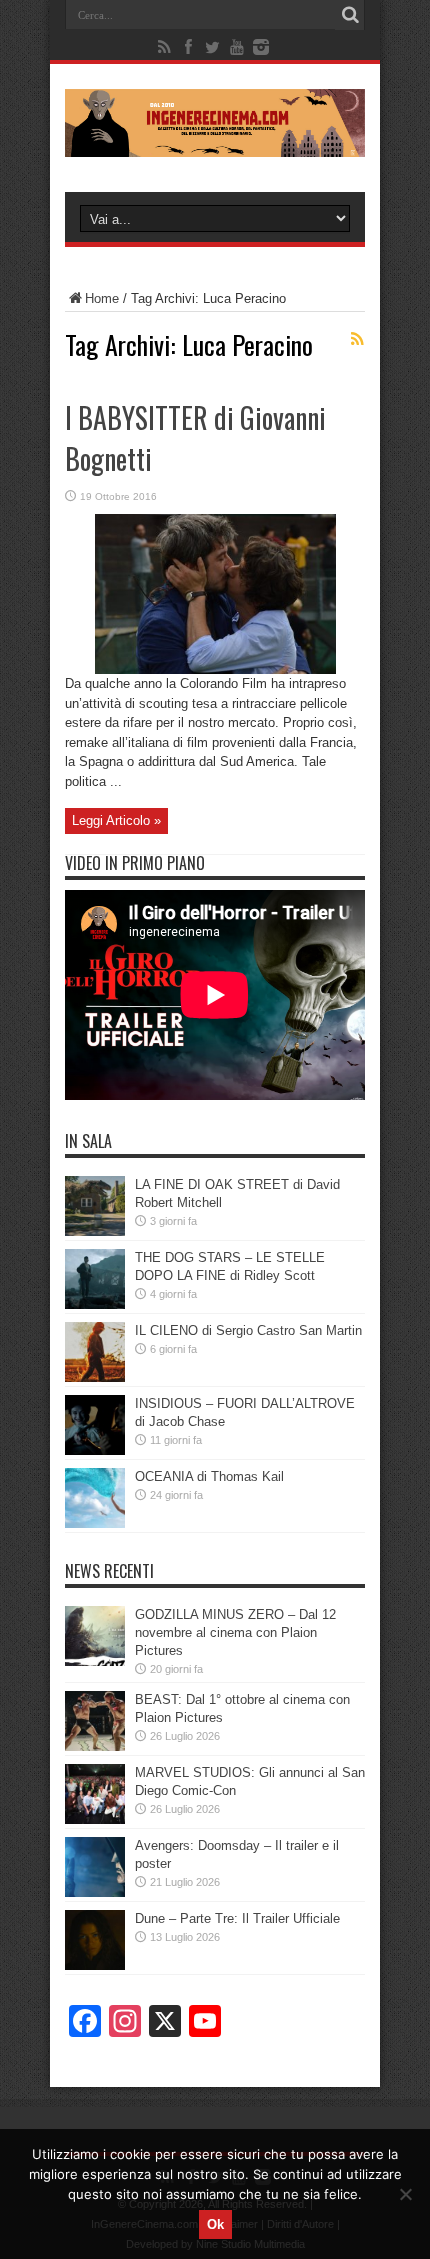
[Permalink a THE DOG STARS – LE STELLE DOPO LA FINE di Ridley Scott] (95, 1304)
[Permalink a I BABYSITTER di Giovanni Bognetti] (215, 669)
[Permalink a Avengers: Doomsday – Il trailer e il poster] (95, 1892)
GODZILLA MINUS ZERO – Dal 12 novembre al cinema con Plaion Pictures (235, 1632)
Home (102, 298)
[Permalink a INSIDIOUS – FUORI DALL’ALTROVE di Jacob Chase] (95, 1450)
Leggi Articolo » (116, 820)
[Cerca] (350, 15)
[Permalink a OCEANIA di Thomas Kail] (95, 1523)
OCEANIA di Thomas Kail (209, 1476)
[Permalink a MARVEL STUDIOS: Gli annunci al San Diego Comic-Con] (95, 1819)
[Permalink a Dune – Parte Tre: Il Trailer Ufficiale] (95, 1965)
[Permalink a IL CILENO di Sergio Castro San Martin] (95, 1377)
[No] (405, 2194)
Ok (215, 2224)
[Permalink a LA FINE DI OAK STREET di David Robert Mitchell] (95, 1231)
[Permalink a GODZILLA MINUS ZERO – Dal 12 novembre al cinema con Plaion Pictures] (95, 1661)
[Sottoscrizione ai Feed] (357, 339)
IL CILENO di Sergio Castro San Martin (248, 1330)
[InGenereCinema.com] (215, 142)
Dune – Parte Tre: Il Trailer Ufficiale (237, 1918)
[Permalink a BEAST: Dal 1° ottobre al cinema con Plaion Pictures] (95, 1746)
